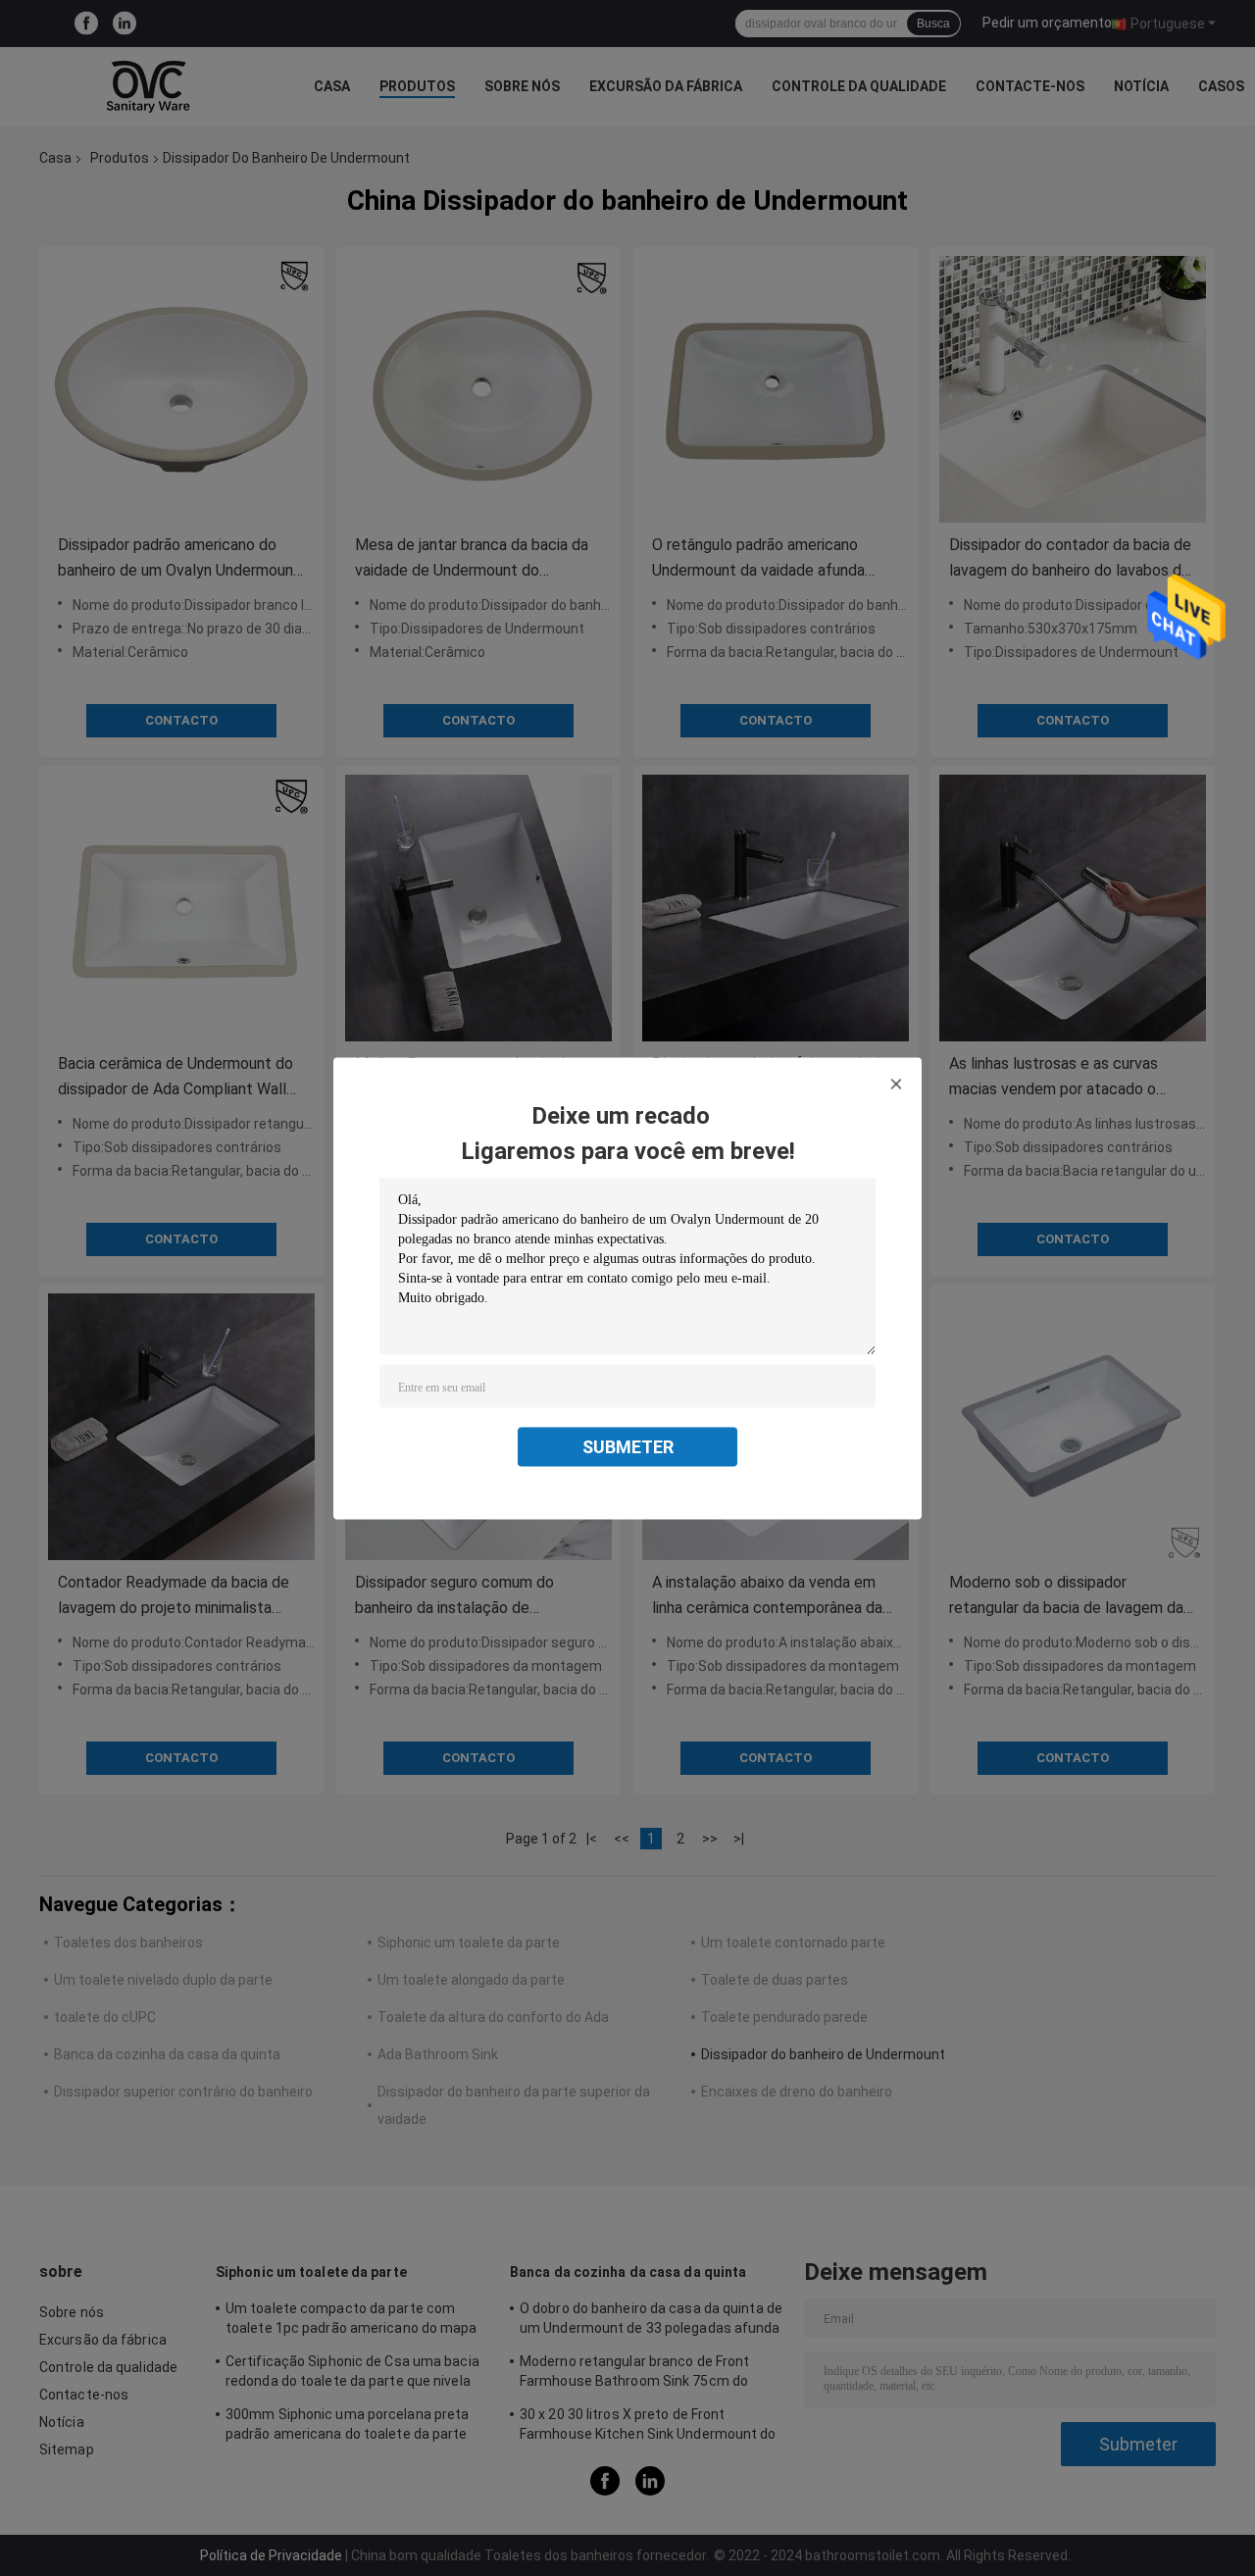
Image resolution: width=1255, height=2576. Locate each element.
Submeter (628, 1446)
